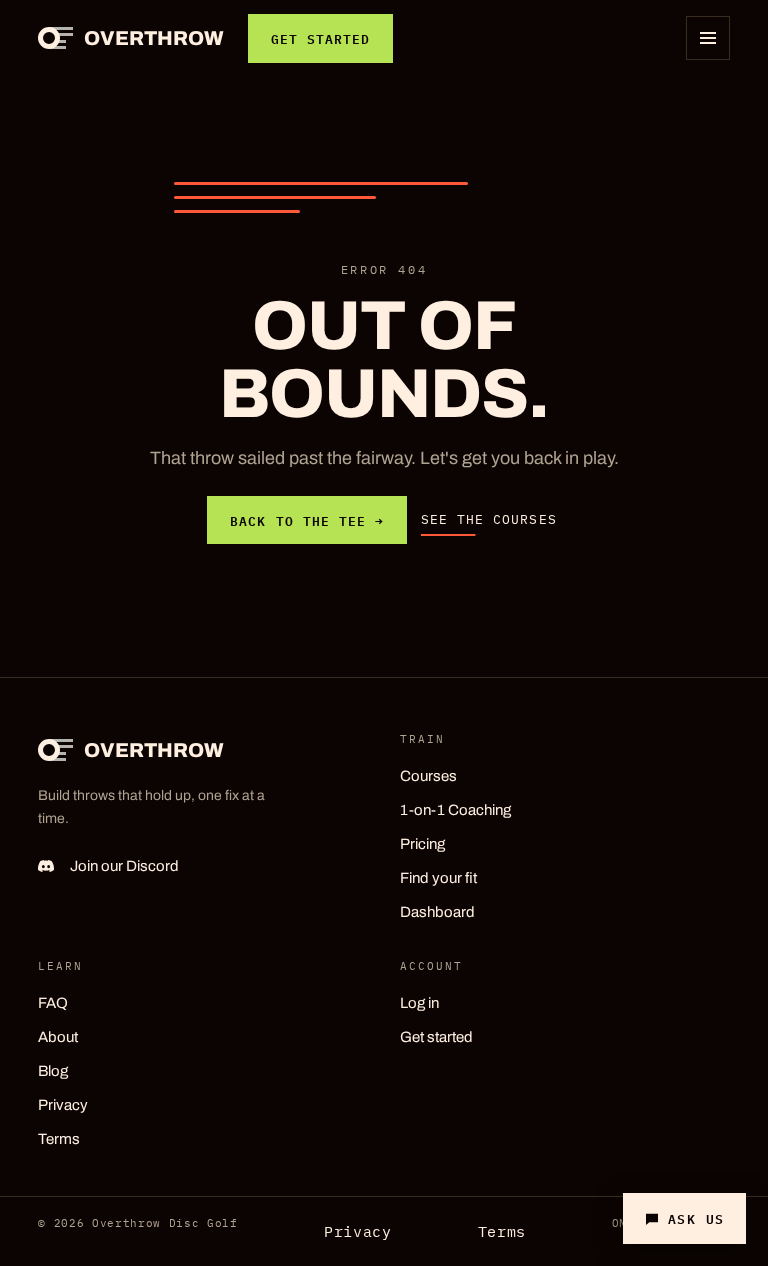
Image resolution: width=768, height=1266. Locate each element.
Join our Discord (124, 866)
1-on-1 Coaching (455, 809)
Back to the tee (307, 520)
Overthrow (153, 38)
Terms (59, 1138)
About (58, 1036)
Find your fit (438, 877)
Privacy (63, 1104)
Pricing (422, 843)
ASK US (696, 1218)
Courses (428, 775)
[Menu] (708, 38)
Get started (320, 38)
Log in (419, 1002)
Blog (53, 1070)
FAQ (53, 1002)
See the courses (489, 519)
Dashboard (437, 911)
